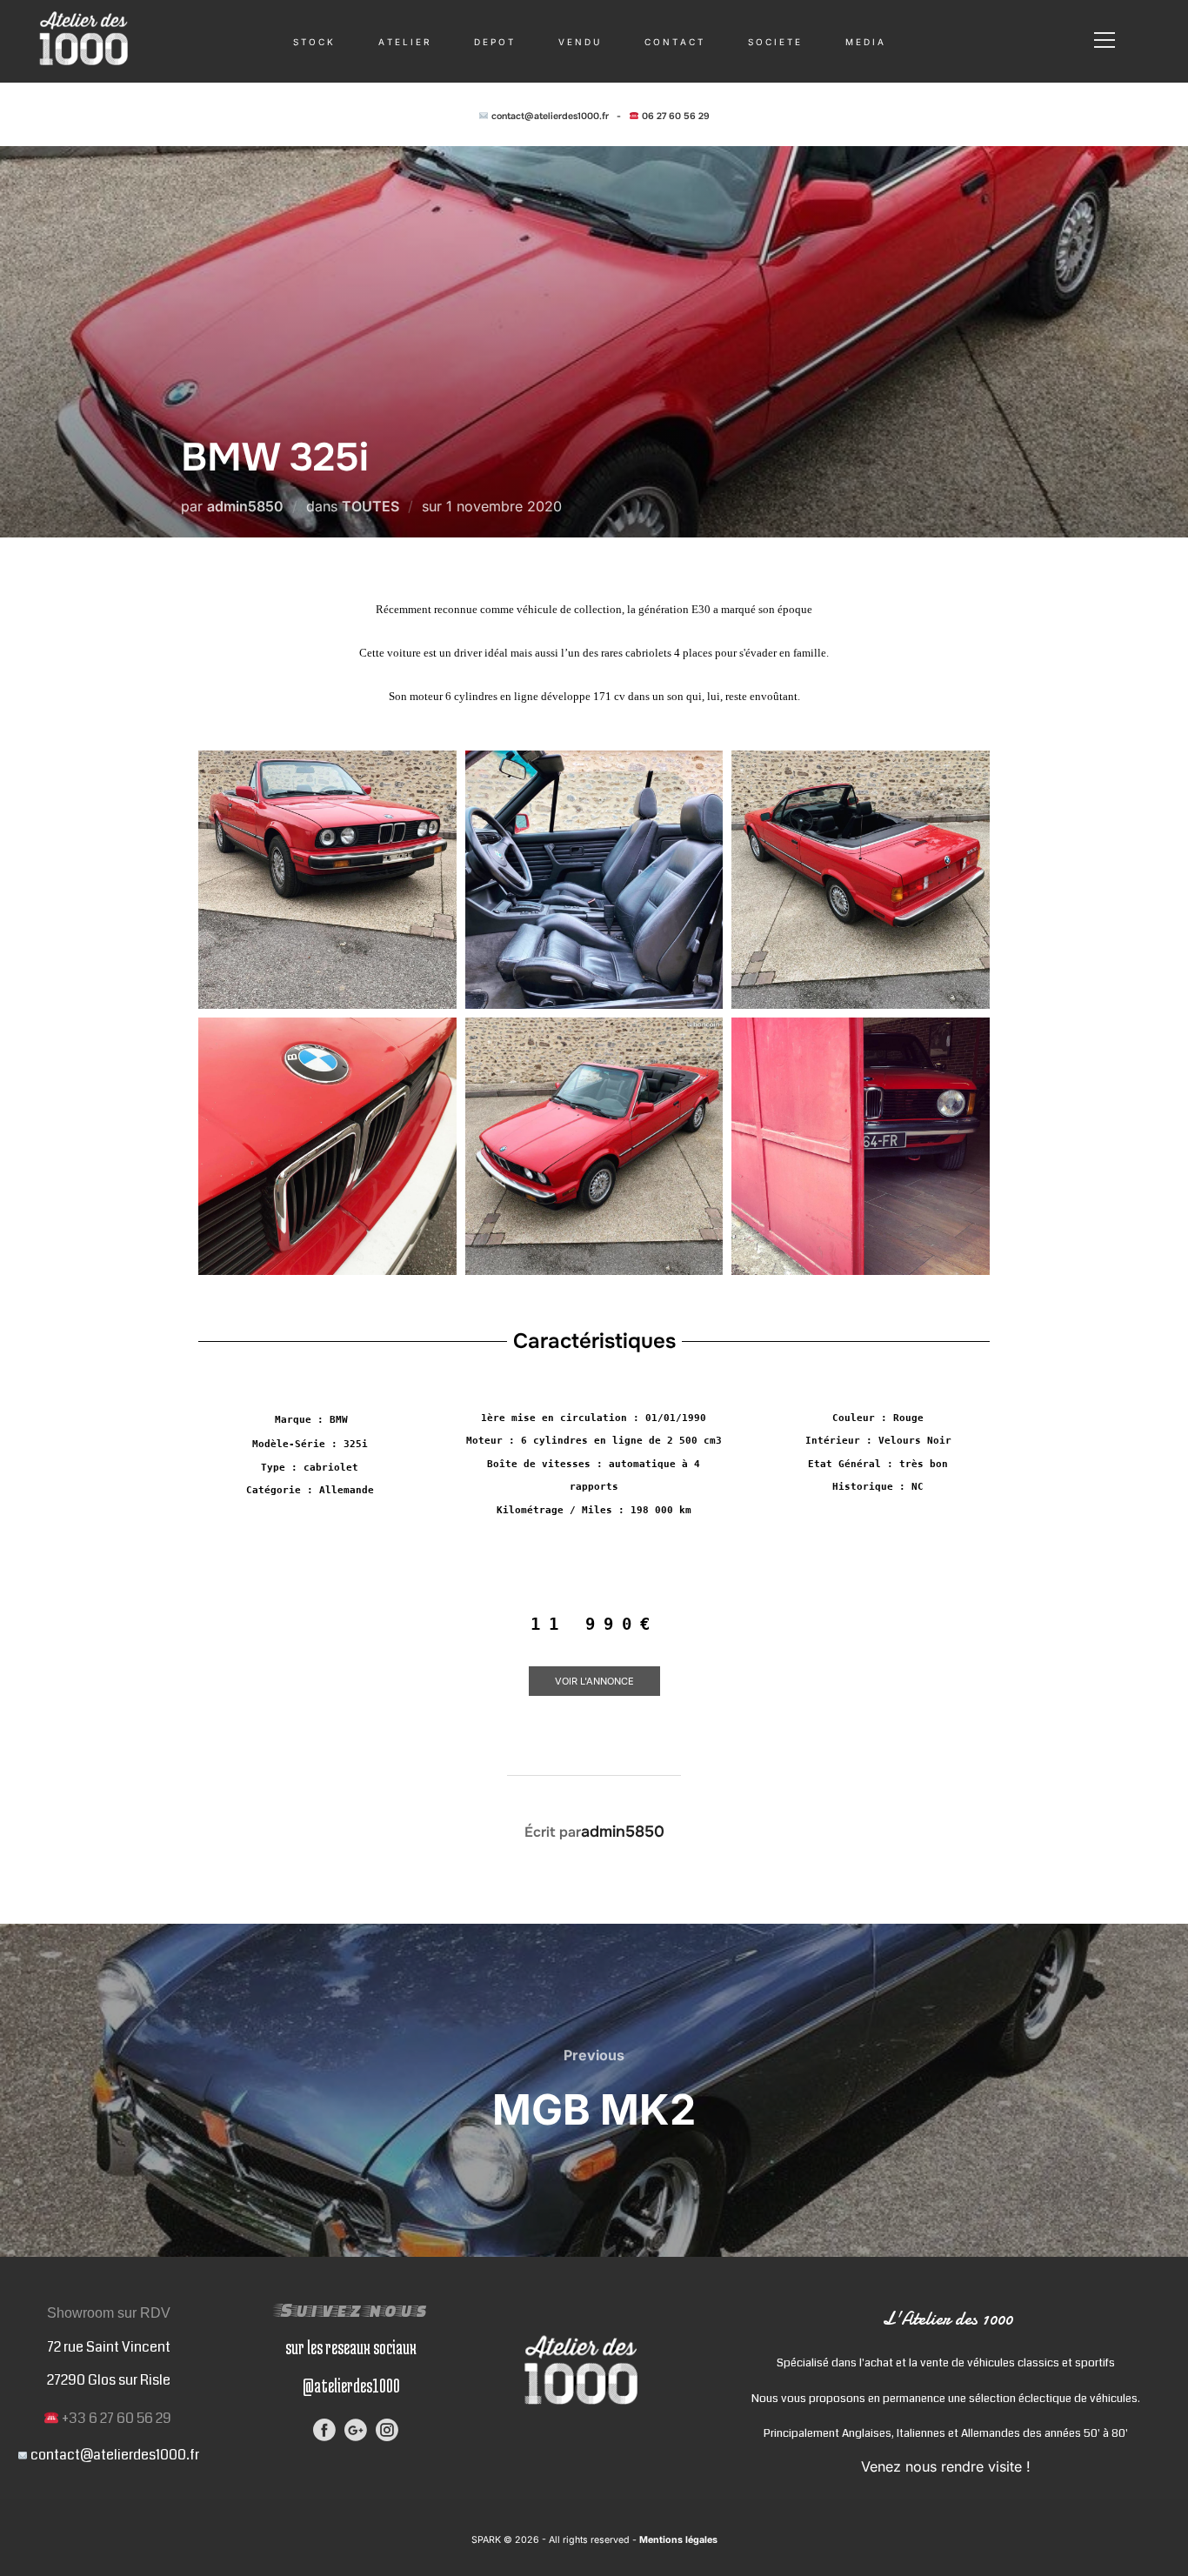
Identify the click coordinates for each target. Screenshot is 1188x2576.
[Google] (356, 2430)
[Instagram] (387, 2430)
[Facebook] (324, 2430)
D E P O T (494, 42)
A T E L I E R (404, 42)
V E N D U (579, 42)
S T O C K (313, 42)
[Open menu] (1105, 40)
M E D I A (864, 42)
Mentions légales (677, 2540)
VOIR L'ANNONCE (594, 1681)
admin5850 (245, 506)
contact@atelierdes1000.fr (550, 116)
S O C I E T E (774, 42)
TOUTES (370, 506)
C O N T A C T (674, 42)
